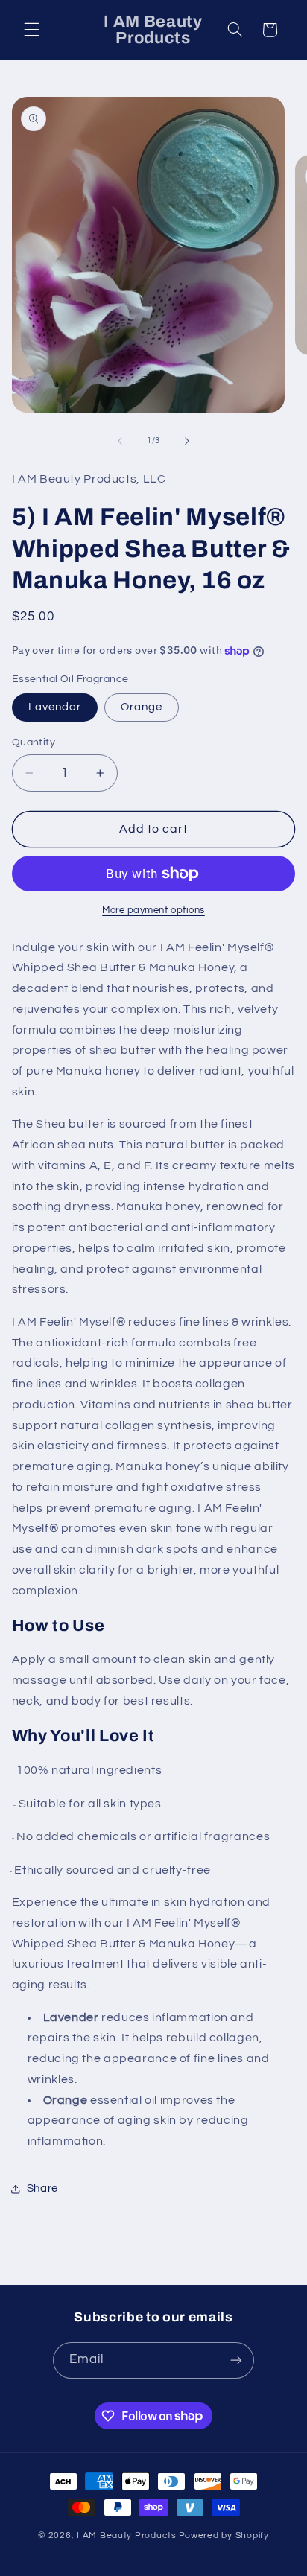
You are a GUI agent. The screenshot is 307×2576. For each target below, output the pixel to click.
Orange (142, 707)
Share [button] (42, 2188)
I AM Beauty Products (127, 2535)
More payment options (153, 910)
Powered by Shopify (224, 2535)
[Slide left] (120, 441)
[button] (31, 30)
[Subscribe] (236, 2360)
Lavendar (55, 707)
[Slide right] (187, 441)
